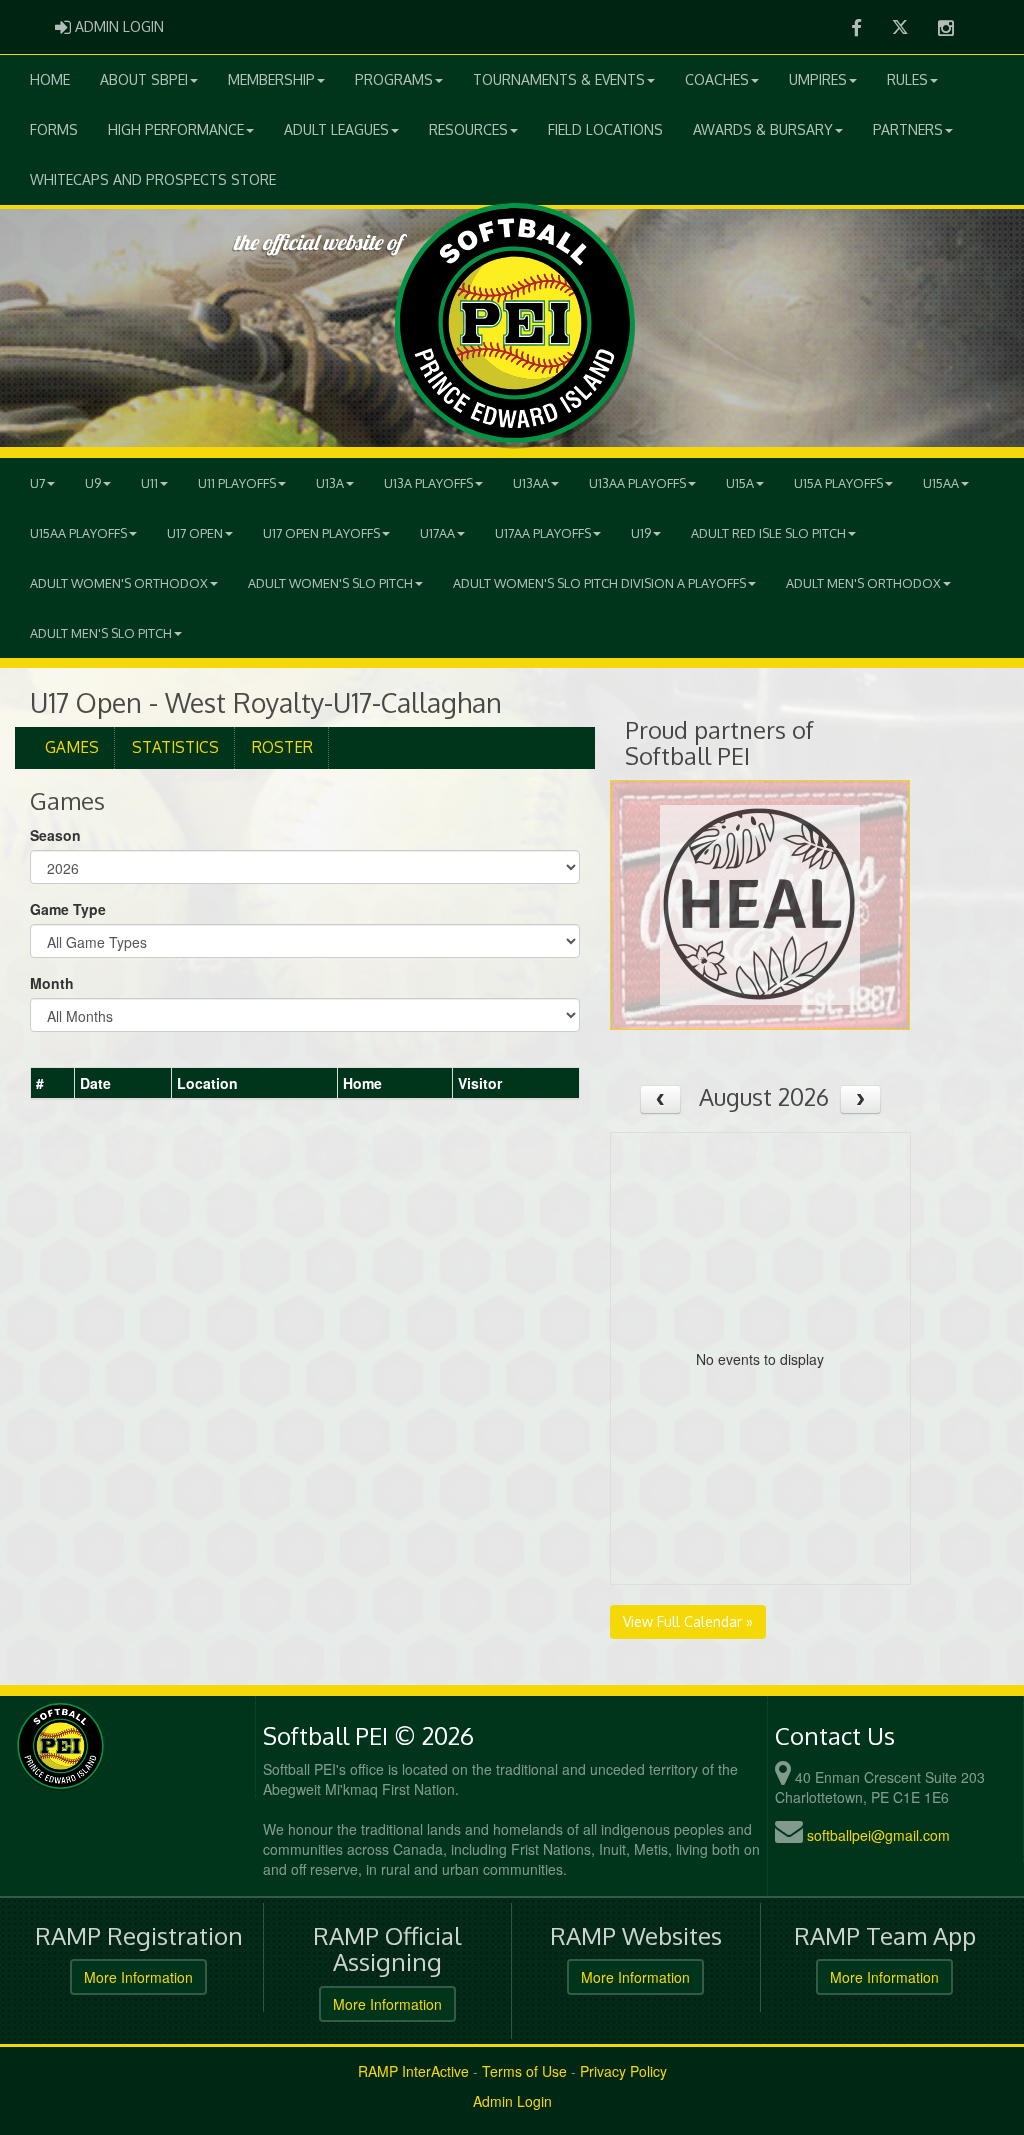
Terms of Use (524, 2071)
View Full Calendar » (688, 1621)
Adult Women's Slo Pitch (330, 583)
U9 (93, 483)
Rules (907, 79)
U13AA (531, 483)
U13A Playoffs (428, 483)
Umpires (818, 79)
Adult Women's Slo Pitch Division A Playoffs (599, 583)
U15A (740, 483)
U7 (37, 483)
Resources (468, 129)
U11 (149, 483)
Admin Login (512, 2101)
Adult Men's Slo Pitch (101, 633)
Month (52, 983)
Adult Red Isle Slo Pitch (768, 533)
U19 (641, 533)
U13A (330, 483)
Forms (54, 129)
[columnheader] (53, 1084)
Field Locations (605, 129)
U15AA (941, 483)
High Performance (176, 129)
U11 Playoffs (237, 483)
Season (55, 835)
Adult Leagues (336, 129)
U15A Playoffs (838, 483)
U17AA (437, 533)
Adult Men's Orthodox (863, 583)
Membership (271, 79)
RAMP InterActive (413, 2071)
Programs (394, 79)
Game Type (68, 909)
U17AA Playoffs (543, 533)
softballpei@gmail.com (878, 1835)
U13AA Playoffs (637, 483)
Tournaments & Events (559, 79)
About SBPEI (144, 79)
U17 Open (195, 533)
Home (50, 79)
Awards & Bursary (763, 129)
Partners (908, 129)
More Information (138, 1977)
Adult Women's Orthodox (119, 583)
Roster (282, 747)
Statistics (175, 747)
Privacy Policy (623, 2071)
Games (72, 747)
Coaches (717, 79)
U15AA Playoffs (78, 533)
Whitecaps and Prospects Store (153, 179)
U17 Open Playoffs (321, 533)
